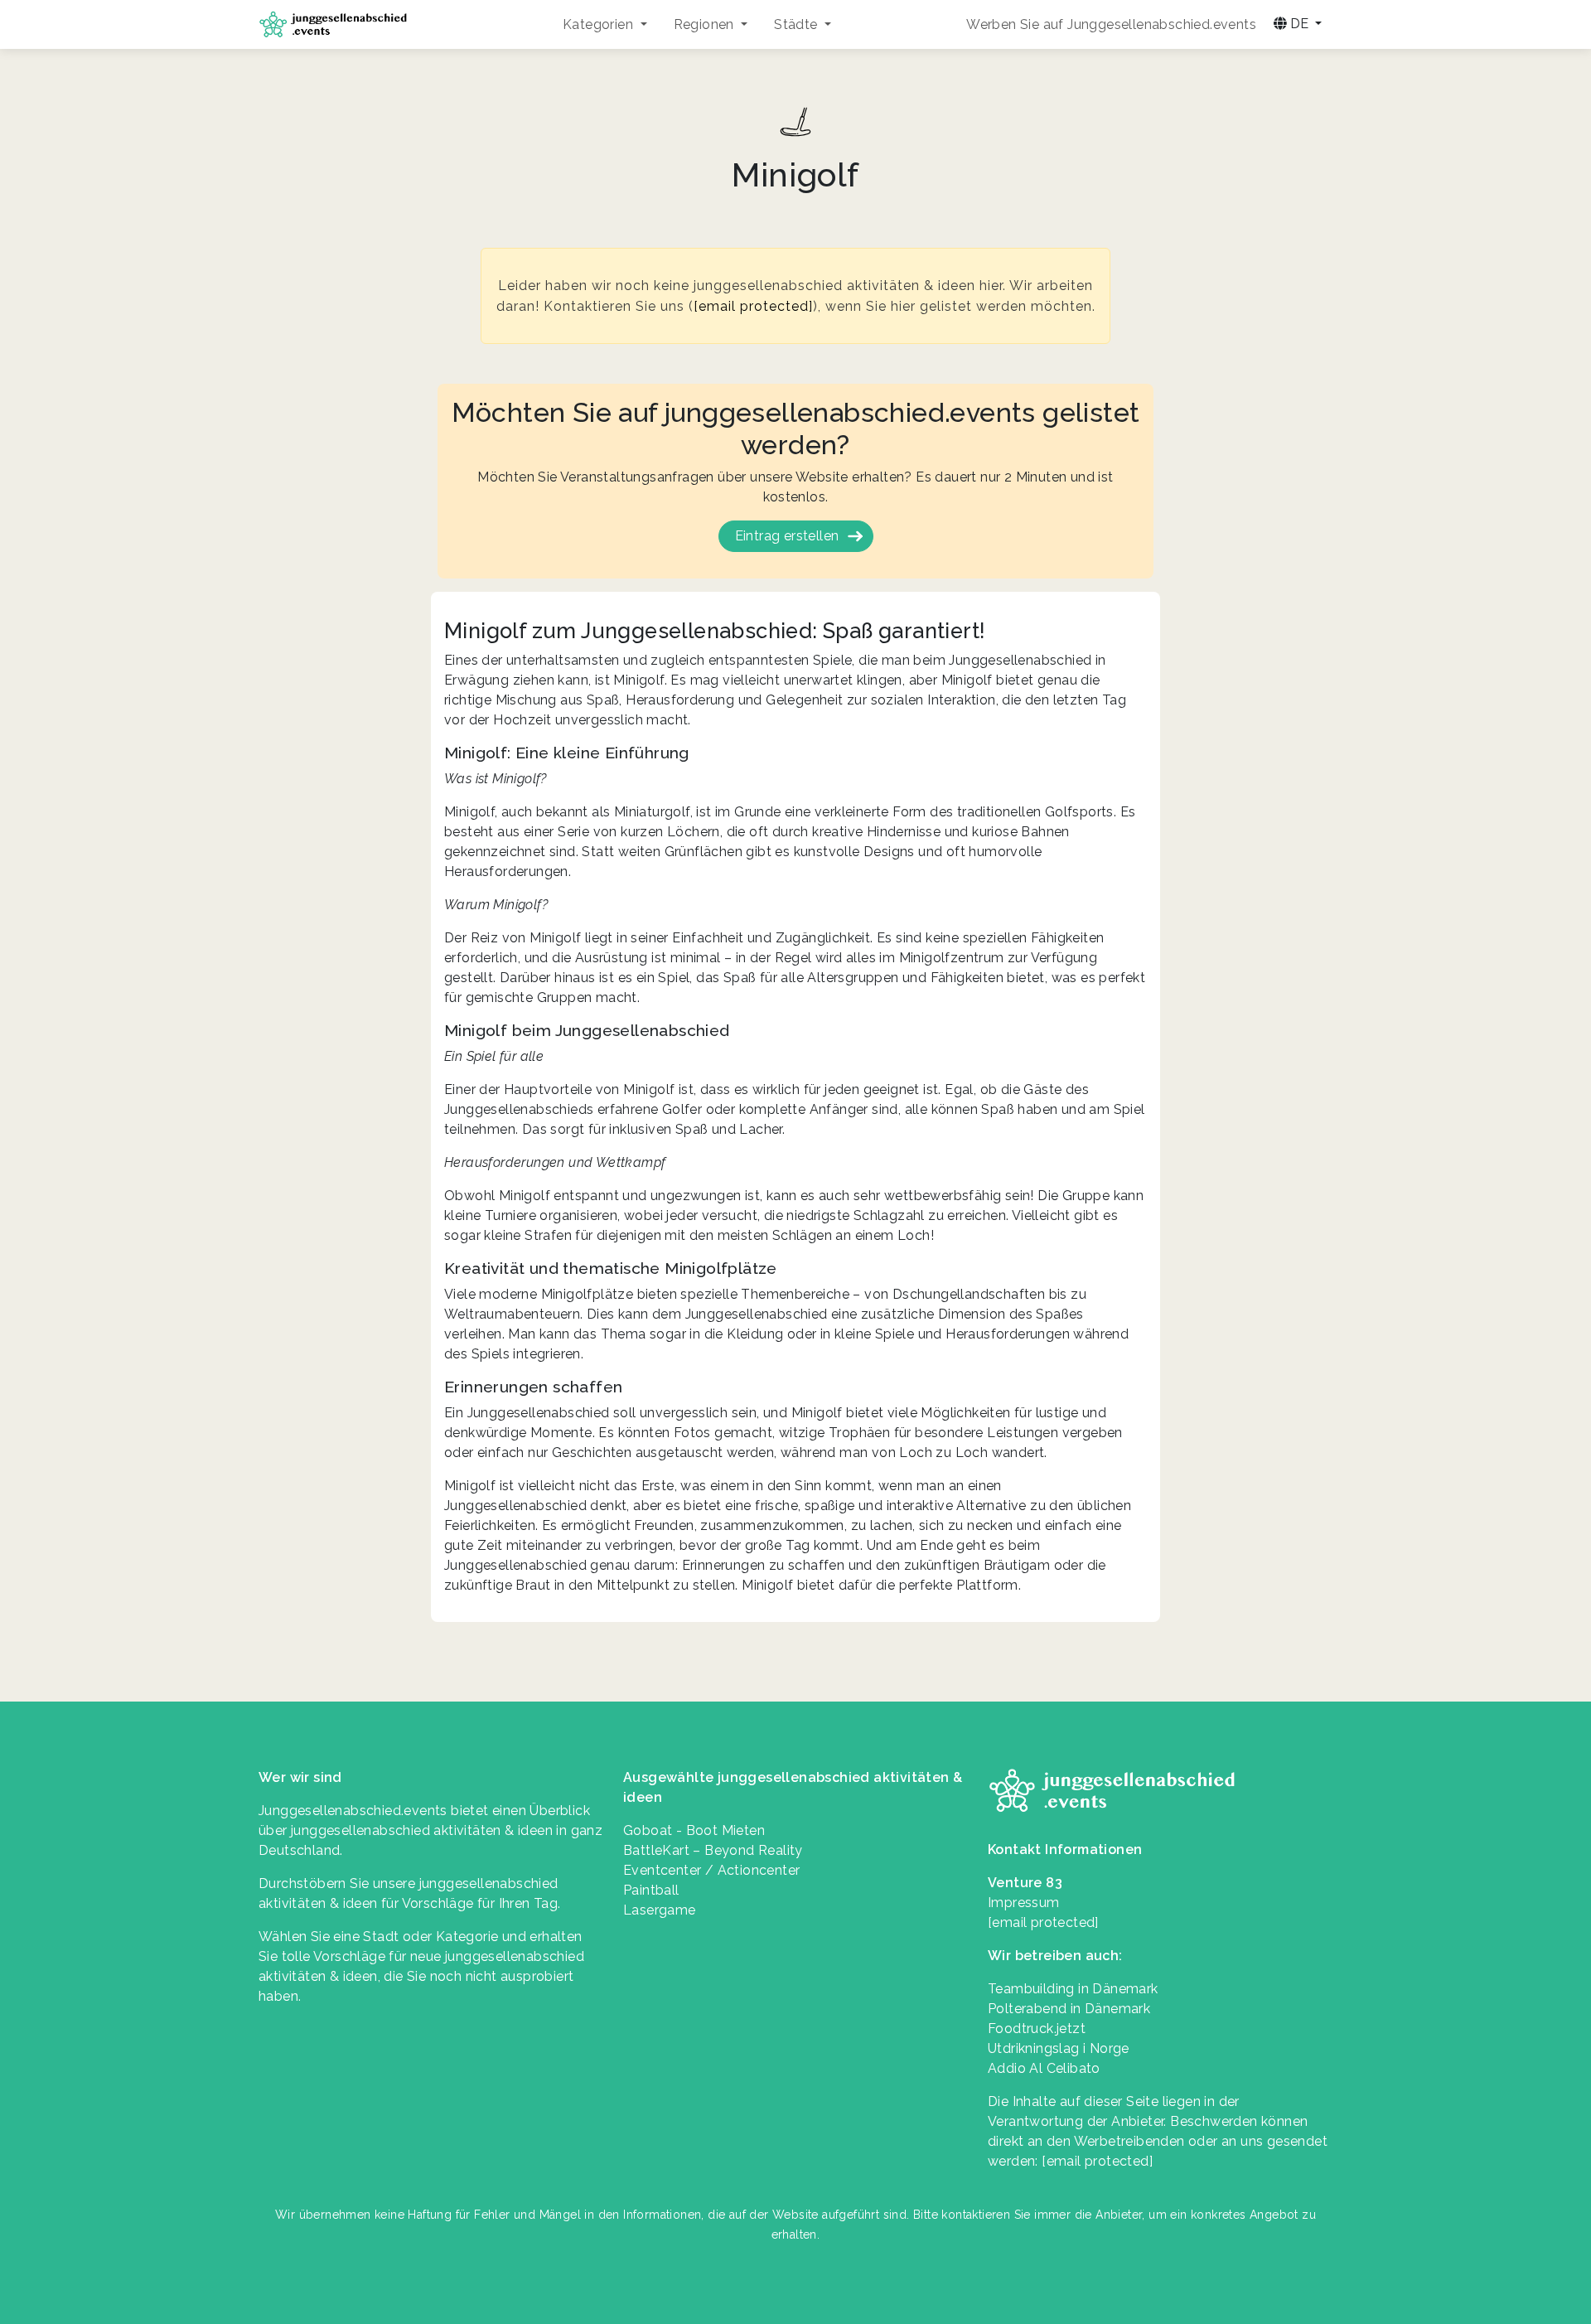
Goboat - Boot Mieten (694, 1830)
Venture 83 (1025, 1883)
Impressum (1024, 1903)
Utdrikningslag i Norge (1059, 2048)
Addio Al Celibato (1044, 2068)
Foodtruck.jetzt (1037, 2029)
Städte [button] (798, 24)
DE (1299, 24)
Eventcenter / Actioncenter (711, 1870)
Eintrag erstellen (787, 536)
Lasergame (660, 1910)
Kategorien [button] (600, 24)
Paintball (651, 1890)
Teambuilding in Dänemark (1073, 1989)
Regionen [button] (706, 24)
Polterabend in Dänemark (1069, 2009)
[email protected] (753, 306)
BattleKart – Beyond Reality (713, 1850)
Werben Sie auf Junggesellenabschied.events (1111, 24)
